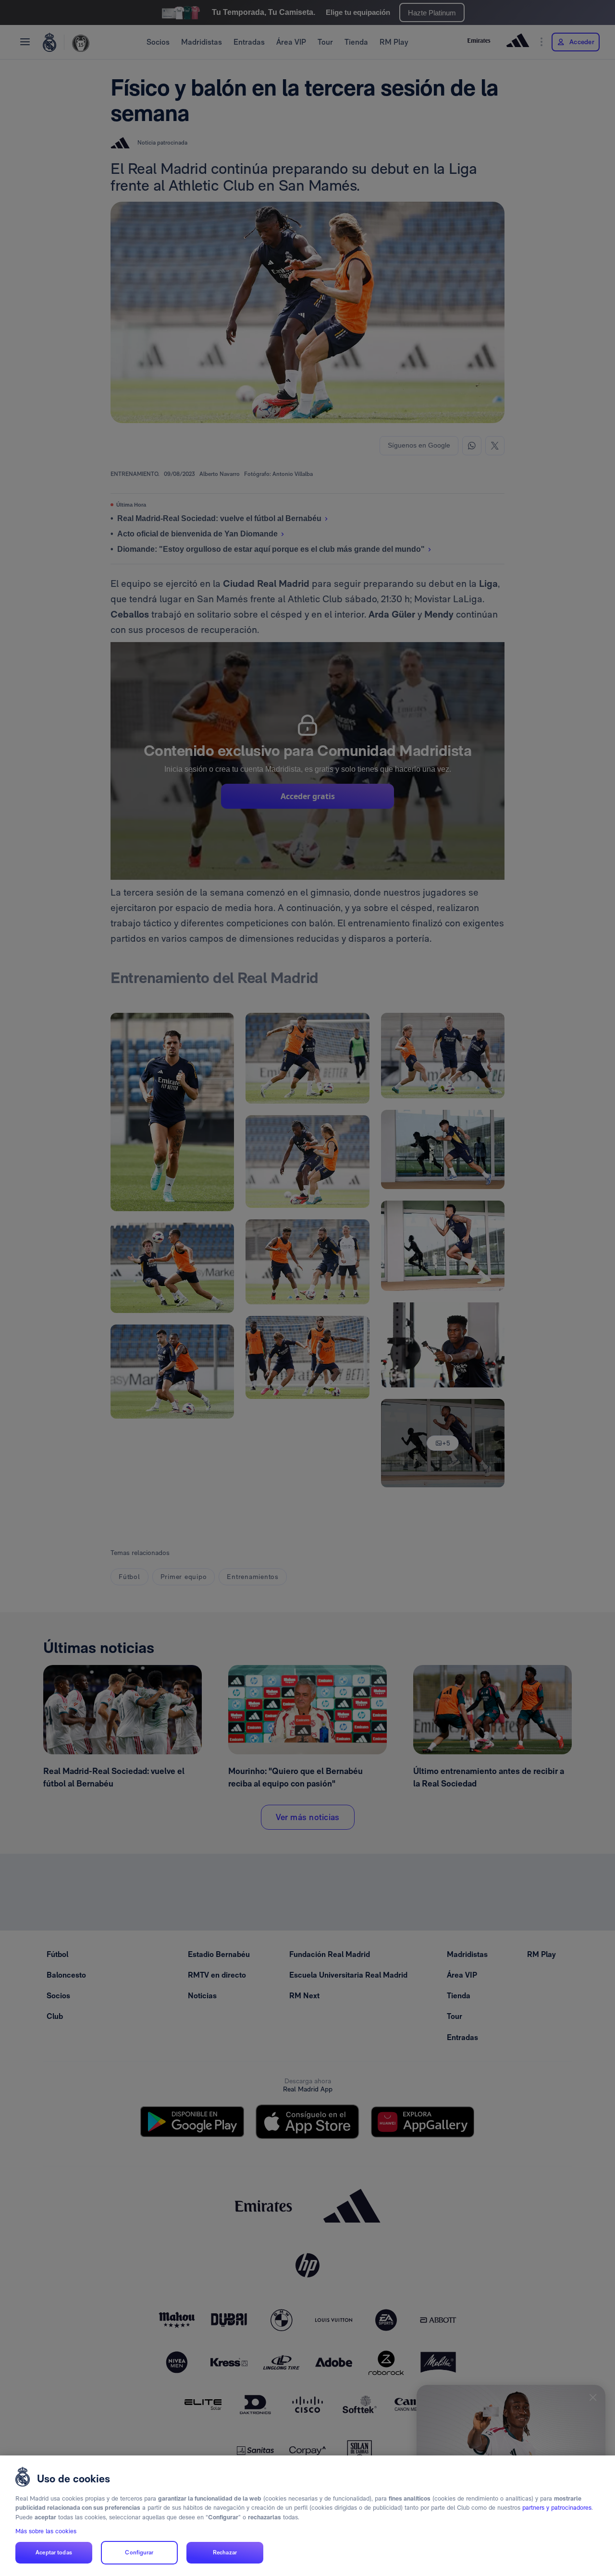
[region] (307, 2516)
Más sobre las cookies (46, 2531)
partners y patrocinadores (557, 2508)
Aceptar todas (54, 2552)
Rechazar (225, 2552)
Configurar (139, 2552)
